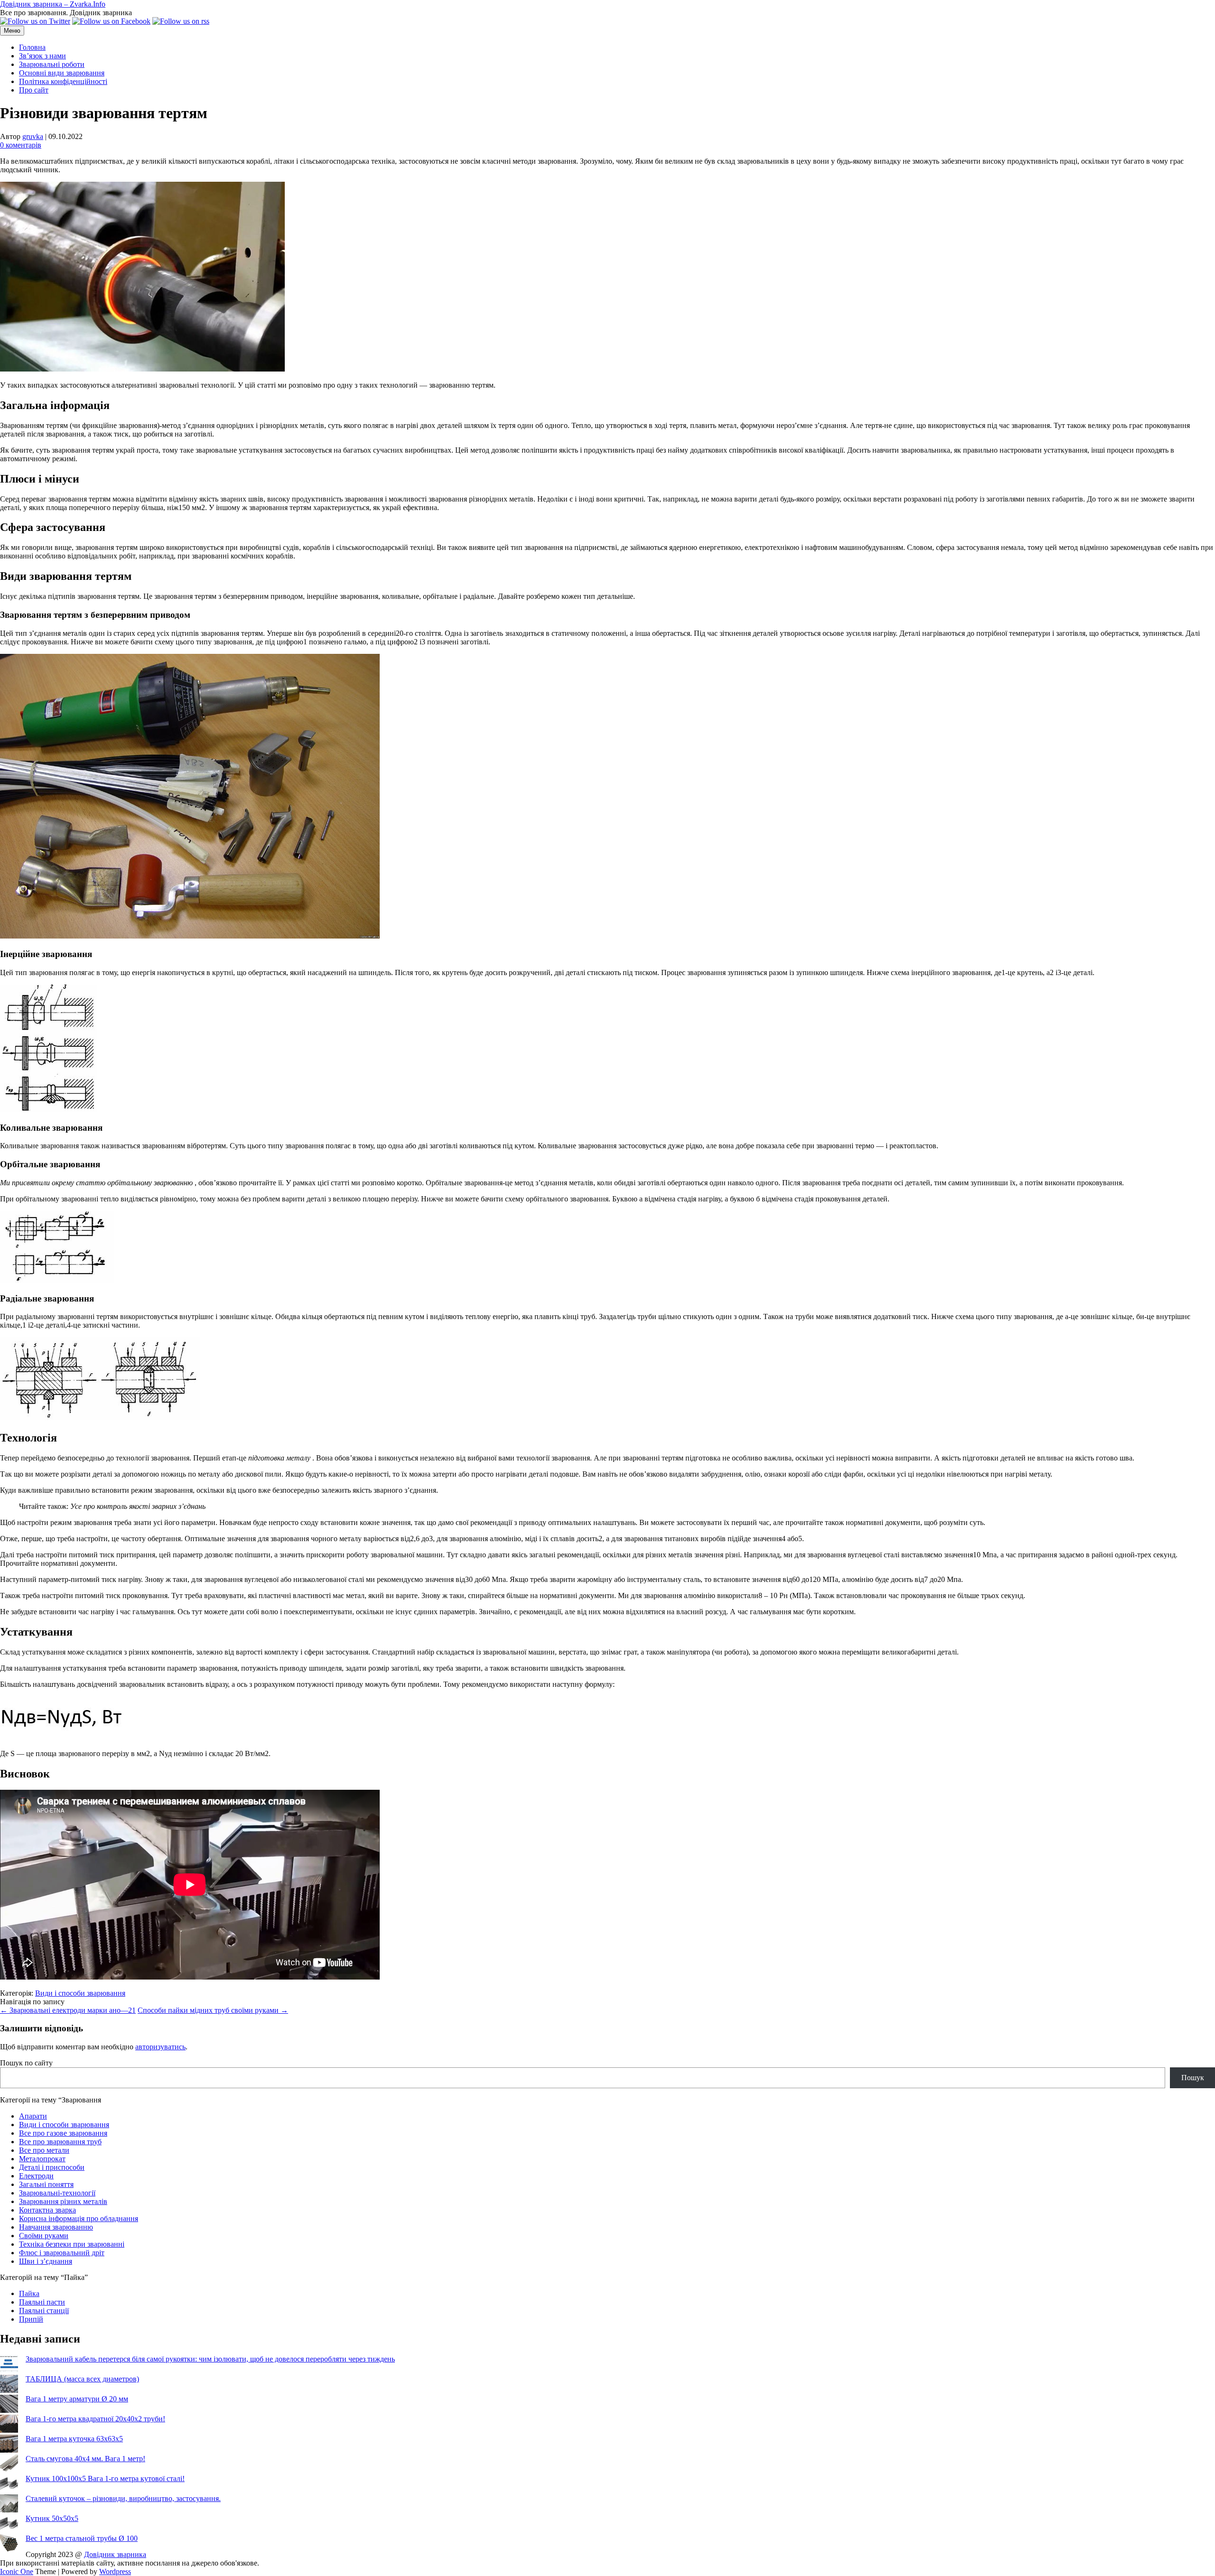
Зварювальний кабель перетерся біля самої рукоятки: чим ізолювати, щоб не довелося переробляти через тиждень (210, 2359)
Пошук (1193, 2078)
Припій (31, 2319)
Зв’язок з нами (42, 56)
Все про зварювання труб (60, 2142)
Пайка (29, 2293)
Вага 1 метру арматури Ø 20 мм (77, 2399)
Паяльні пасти (42, 2302)
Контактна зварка (47, 2210)
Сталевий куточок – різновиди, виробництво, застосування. (123, 2498)
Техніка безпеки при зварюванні (72, 2244)
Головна (32, 47)
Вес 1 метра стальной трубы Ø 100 (82, 2538)
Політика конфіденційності (63, 81)
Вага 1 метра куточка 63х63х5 (74, 2439)
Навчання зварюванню (56, 2227)
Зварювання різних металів (63, 2201)
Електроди (36, 2176)
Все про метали (44, 2150)
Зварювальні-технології (57, 2193)
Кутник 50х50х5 (52, 2518)
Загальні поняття (46, 2184)
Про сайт (34, 90)
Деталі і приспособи (52, 2167)
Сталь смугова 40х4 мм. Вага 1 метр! (85, 2459)
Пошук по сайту (26, 2063)
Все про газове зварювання (63, 2133)
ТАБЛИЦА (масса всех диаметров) (82, 2379)
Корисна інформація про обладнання (79, 2218)
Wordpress (115, 2571)
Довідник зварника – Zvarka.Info (53, 4)
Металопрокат (42, 2159)
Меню (12, 31)
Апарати (33, 2116)
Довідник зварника (115, 2554)
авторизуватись (160, 2047)
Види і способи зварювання (80, 1993)
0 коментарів (21, 145)
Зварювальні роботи (52, 64)
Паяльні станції (44, 2311)
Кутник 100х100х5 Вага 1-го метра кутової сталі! (105, 2478)
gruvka (33, 136)
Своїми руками (44, 2236)
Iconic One (17, 2571)
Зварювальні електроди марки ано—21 (68, 2010)
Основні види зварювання (62, 73)
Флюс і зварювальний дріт (62, 2253)
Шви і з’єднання (46, 2261)
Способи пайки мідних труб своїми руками (213, 2010)
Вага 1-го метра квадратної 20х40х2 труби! (95, 2419)
